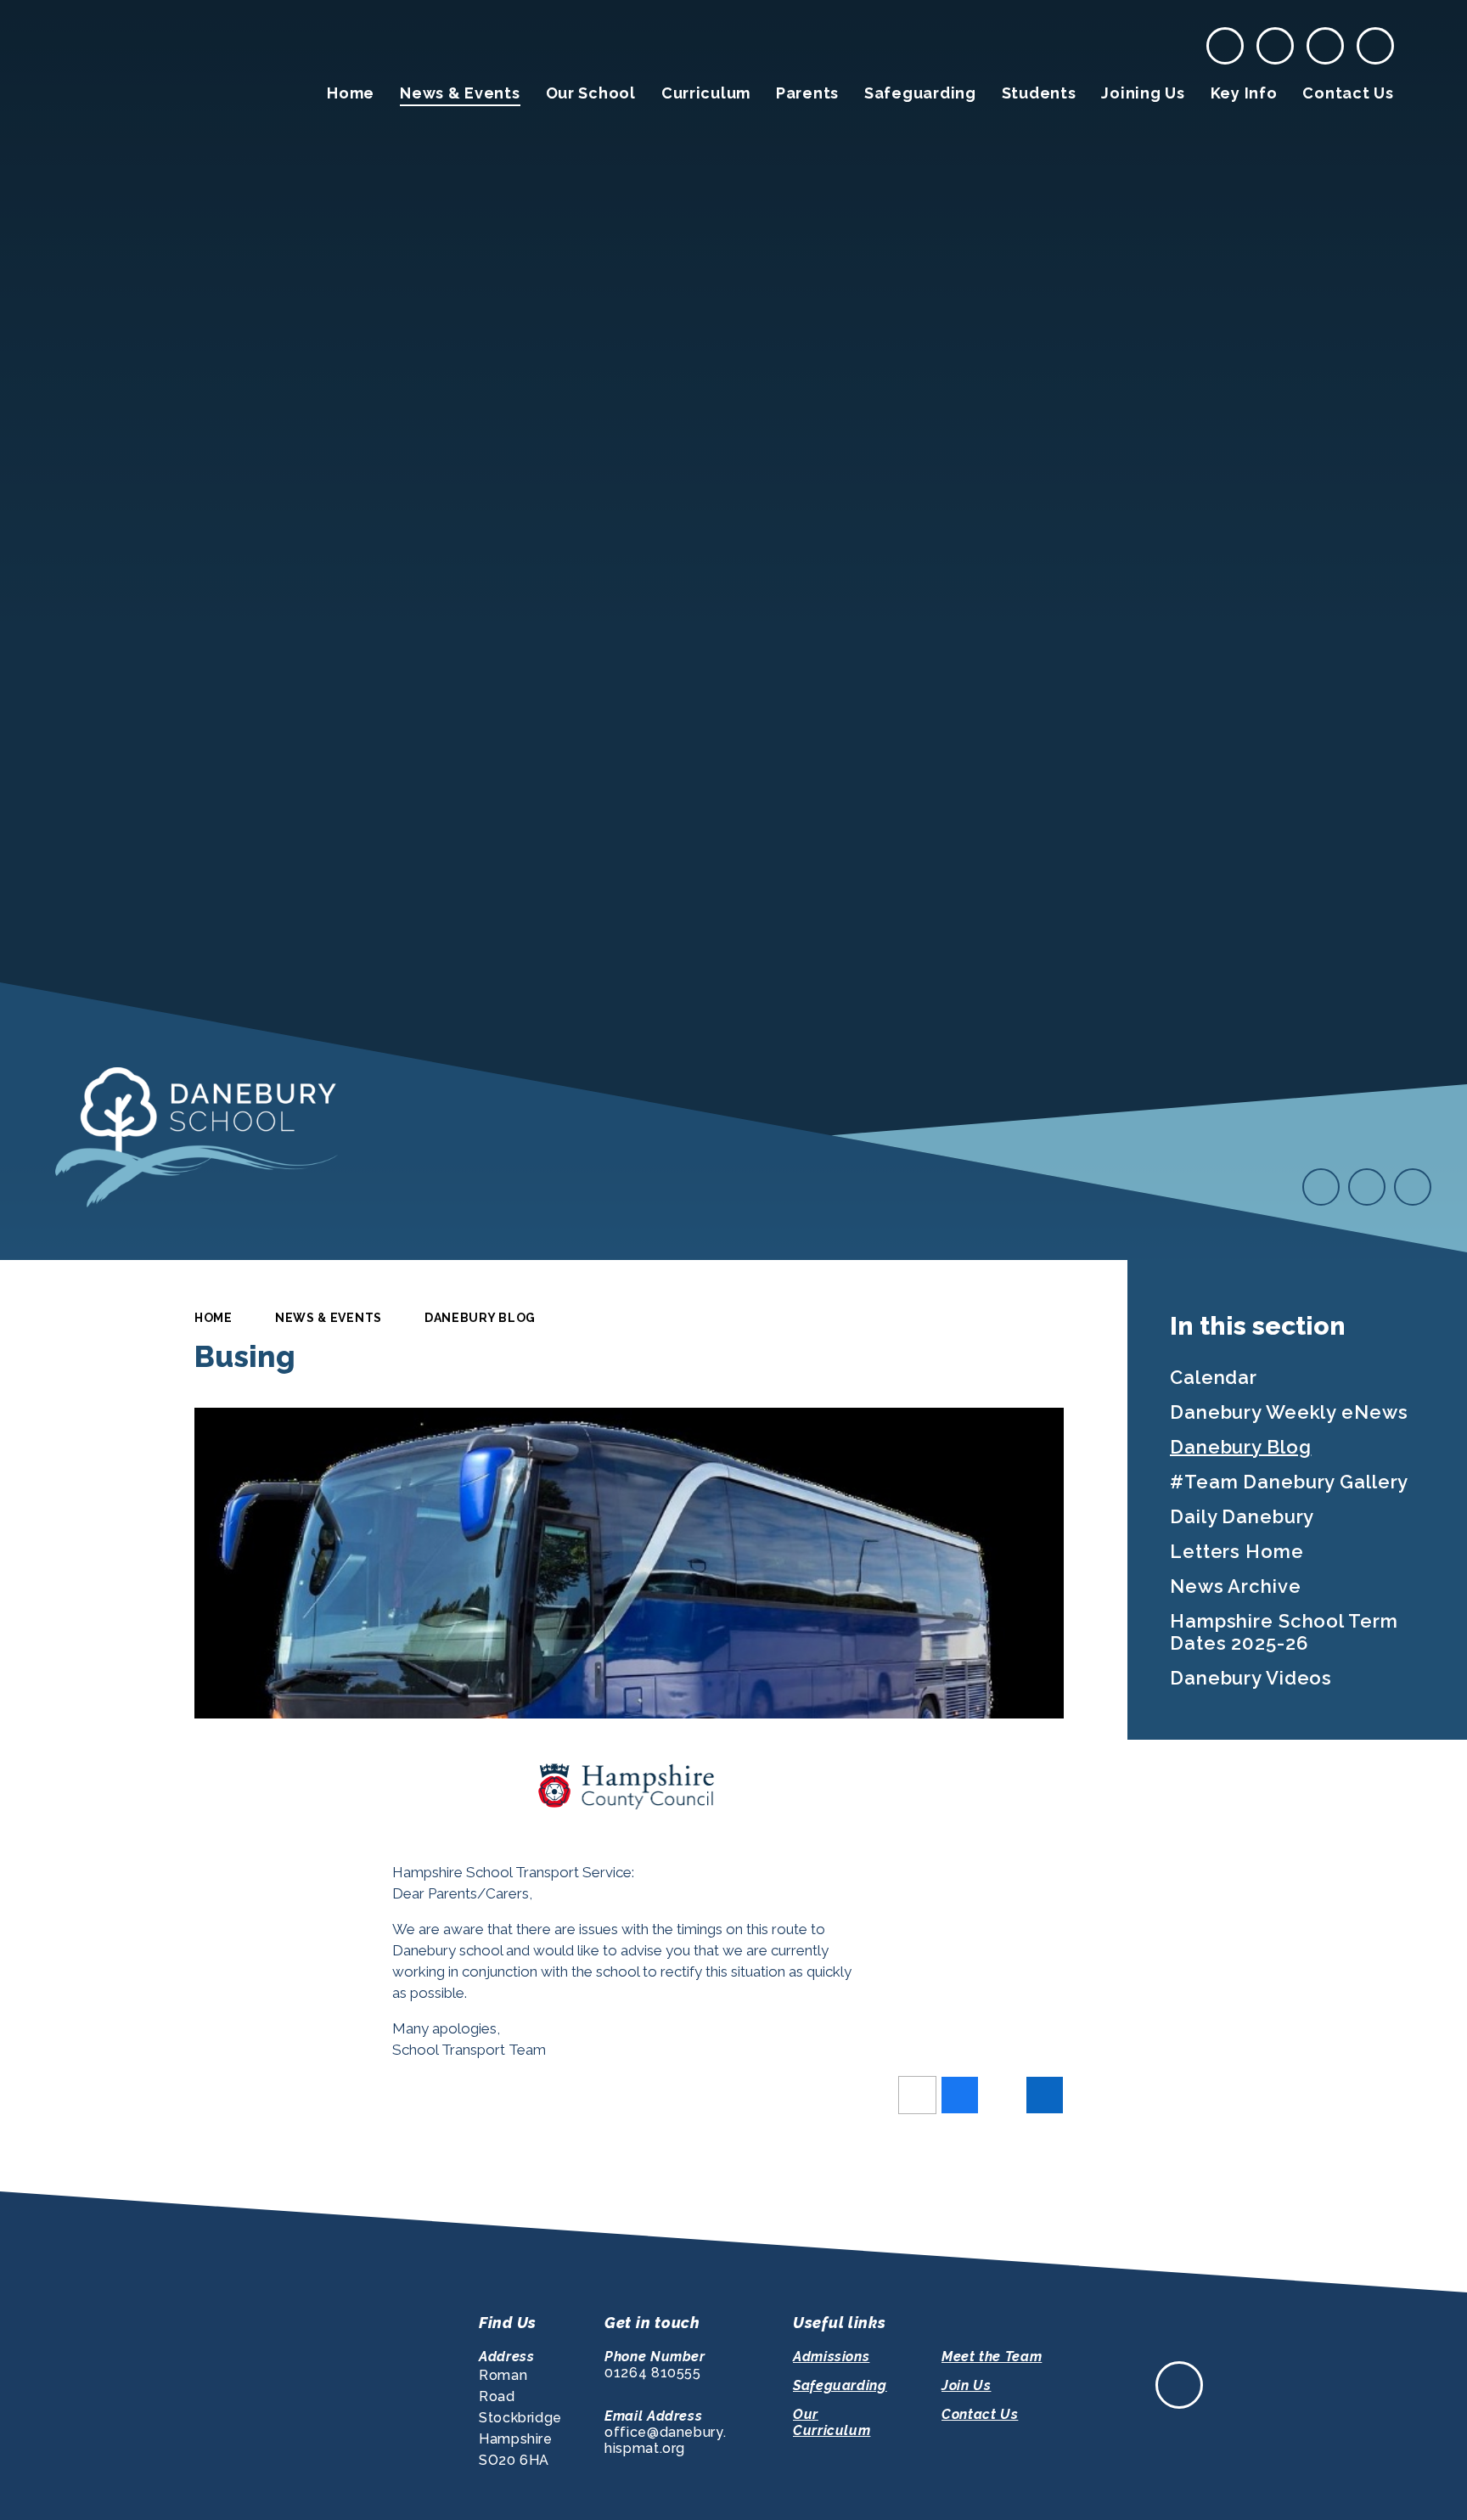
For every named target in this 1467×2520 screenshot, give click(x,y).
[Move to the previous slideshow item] (1321, 1187)
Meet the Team (992, 2357)
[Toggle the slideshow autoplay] (1413, 1187)
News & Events (329, 1318)
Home (214, 1318)
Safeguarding (840, 2385)
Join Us (966, 2385)
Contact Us (980, 2414)
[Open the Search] (1375, 46)
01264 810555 (653, 2373)
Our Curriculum (832, 2422)
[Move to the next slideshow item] (1367, 1187)
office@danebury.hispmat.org (665, 2440)
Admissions (831, 2357)
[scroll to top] (1179, 2385)
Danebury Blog (480, 1318)
